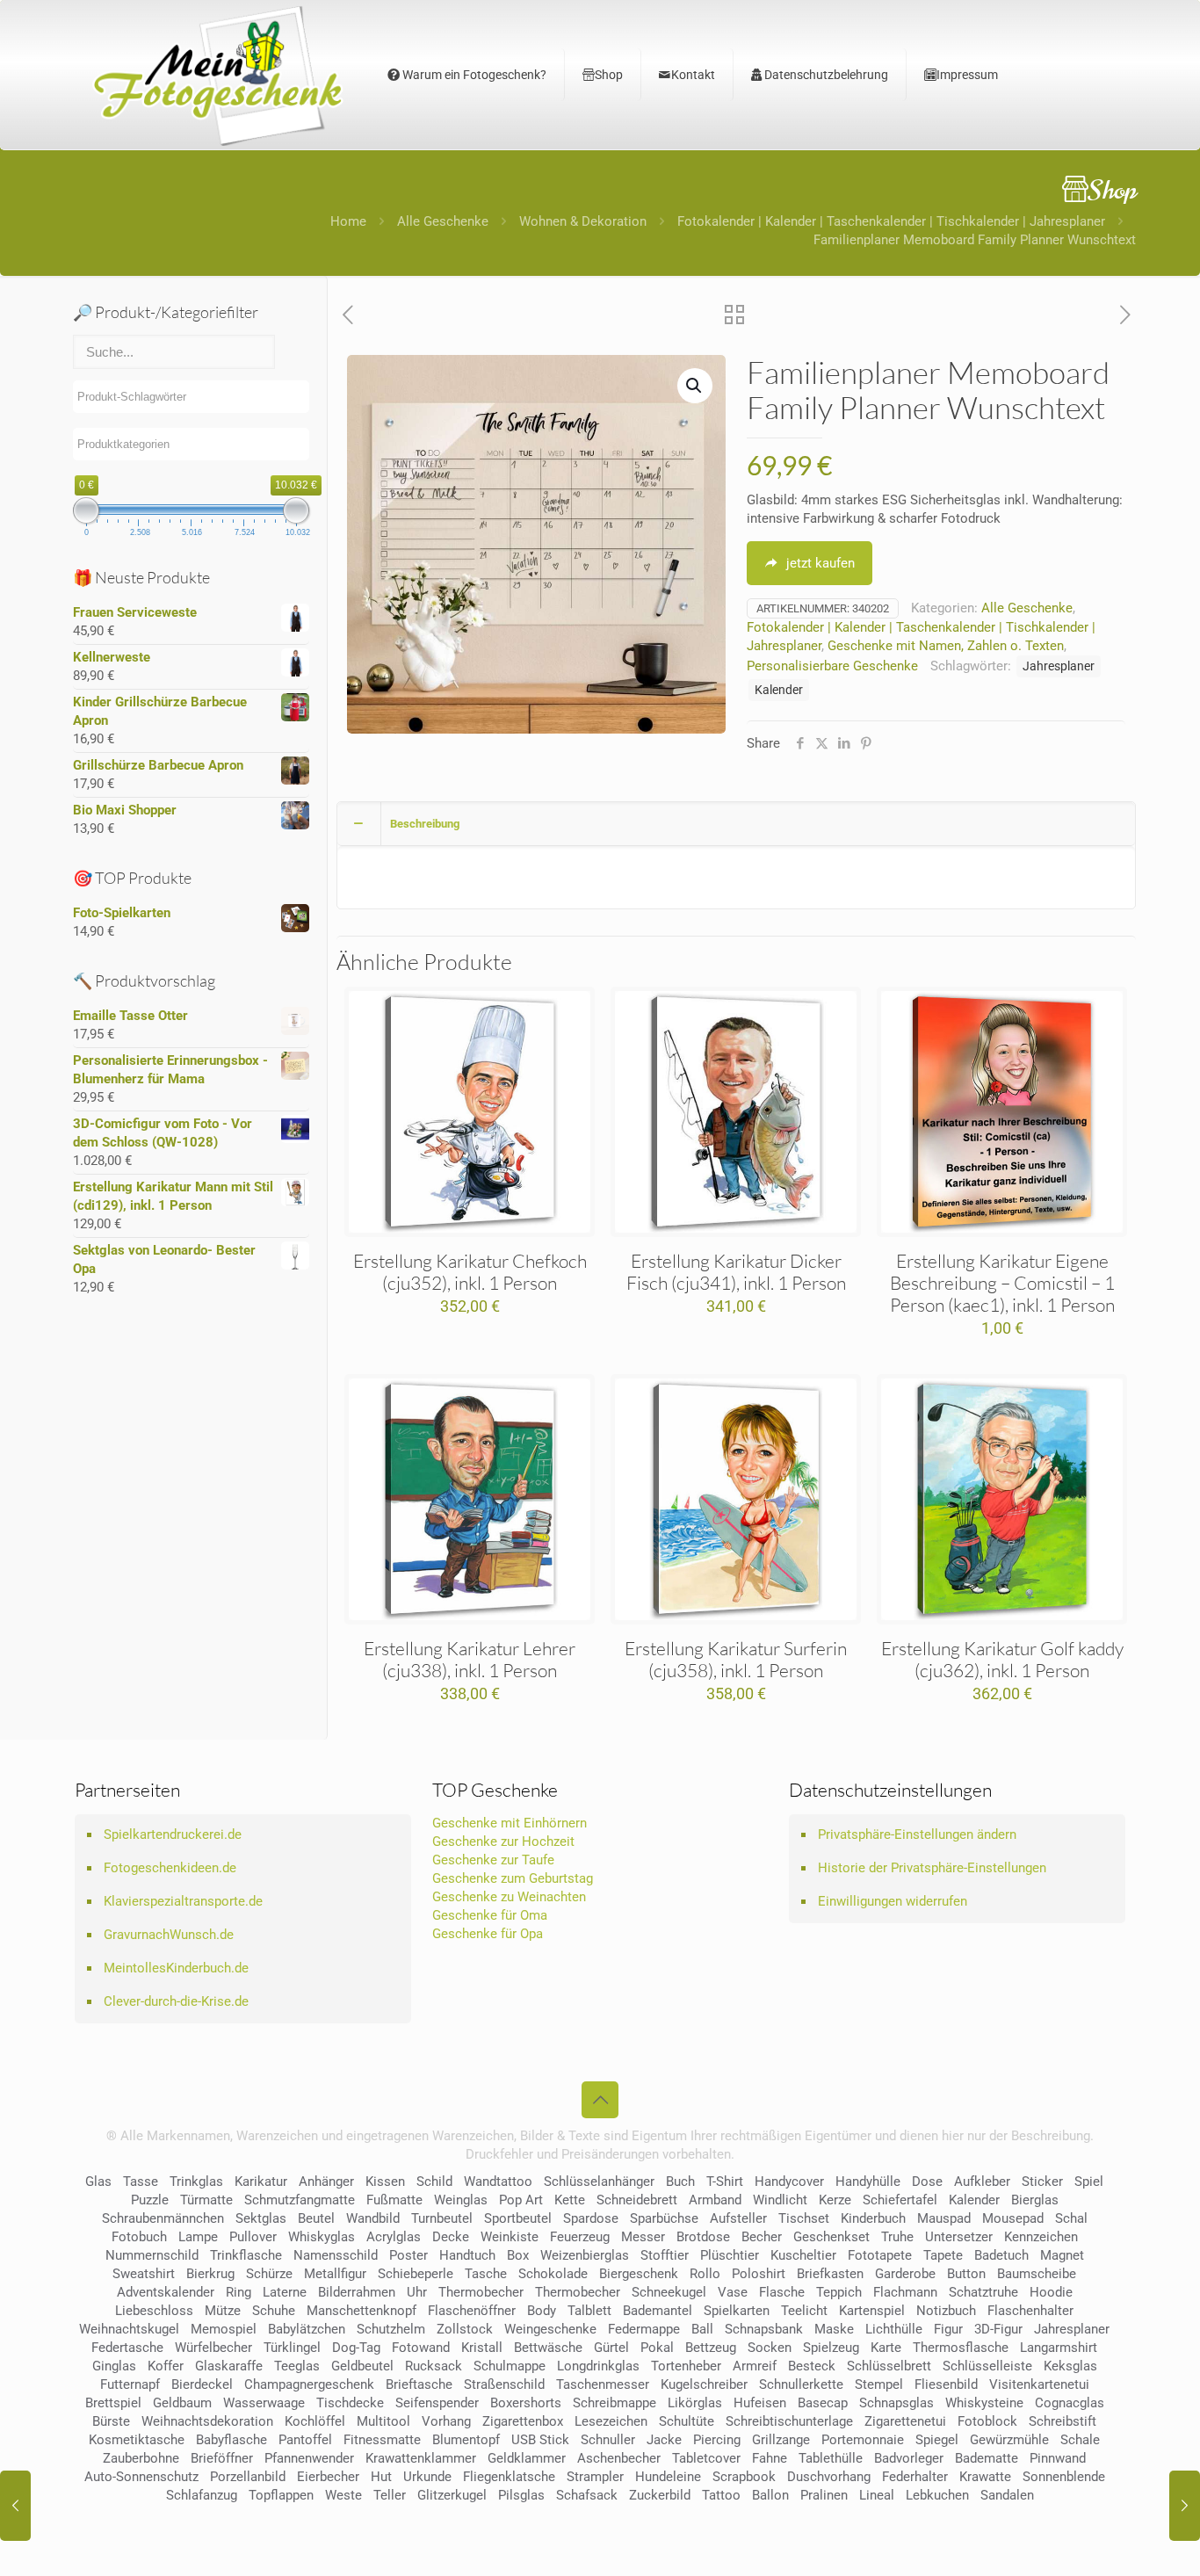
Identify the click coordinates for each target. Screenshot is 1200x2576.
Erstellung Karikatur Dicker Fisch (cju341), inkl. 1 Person (736, 1272)
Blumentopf (466, 2440)
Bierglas (1035, 2200)
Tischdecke (350, 2403)
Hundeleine (668, 2477)
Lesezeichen (611, 2421)
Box (518, 2255)
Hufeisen (760, 2403)
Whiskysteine (984, 2403)
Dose (927, 2182)
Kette (570, 2200)
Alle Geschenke (443, 221)
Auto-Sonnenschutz (141, 2477)
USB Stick (540, 2440)
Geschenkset (831, 2237)
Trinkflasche (246, 2255)
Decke (451, 2237)
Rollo (705, 2274)
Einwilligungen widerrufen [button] (893, 1901)
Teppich (839, 2292)
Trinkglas (196, 2182)
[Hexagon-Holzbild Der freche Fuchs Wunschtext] (1185, 2506)
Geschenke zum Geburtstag (513, 1878)
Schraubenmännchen (163, 2218)
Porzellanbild (248, 2477)
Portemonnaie (863, 2440)
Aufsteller (738, 2218)
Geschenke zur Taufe (493, 1860)
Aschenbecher (619, 2458)
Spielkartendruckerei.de (173, 1834)
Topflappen (281, 2495)
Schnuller (608, 2440)
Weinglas (461, 2200)
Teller (390, 2495)
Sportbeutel (518, 2218)
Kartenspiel (872, 2311)
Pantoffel (305, 2440)
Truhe (897, 2237)
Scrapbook (744, 2477)
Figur (948, 2329)
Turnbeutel (442, 2218)
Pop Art (521, 2200)
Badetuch (1001, 2255)
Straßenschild (504, 2384)
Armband (715, 2200)
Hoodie (1051, 2292)
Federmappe (644, 2329)
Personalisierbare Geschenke (832, 666)
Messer (643, 2237)
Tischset (804, 2218)
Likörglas (695, 2403)
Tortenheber (686, 2366)
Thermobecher (481, 2292)
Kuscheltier (803, 2255)
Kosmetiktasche (137, 2440)
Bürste (111, 2421)
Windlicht (780, 2200)
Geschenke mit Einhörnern (510, 1823)
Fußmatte (394, 2200)
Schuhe (274, 2311)
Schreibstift (1063, 2421)
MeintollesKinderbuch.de (176, 1968)
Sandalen (1007, 2495)
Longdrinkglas (598, 2366)
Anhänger (326, 2182)
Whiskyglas (322, 2237)
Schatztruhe (983, 2292)
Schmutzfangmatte (300, 2200)
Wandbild (373, 2218)
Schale (1080, 2440)
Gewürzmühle (1009, 2440)
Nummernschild (152, 2255)
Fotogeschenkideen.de (170, 1868)
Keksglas (1070, 2366)
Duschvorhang (829, 2477)
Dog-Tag (356, 2348)
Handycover (789, 2182)
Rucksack (434, 2366)
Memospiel (224, 2329)
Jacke (664, 2440)
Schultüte (687, 2421)
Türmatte (206, 2200)
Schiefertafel (900, 2200)
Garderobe (905, 2274)
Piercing (717, 2440)
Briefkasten (830, 2274)
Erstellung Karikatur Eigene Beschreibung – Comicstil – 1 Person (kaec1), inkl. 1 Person (1002, 1283)
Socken (770, 2348)
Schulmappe (510, 2366)
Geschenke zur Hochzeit (503, 1842)
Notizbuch (946, 2311)
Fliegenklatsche (509, 2477)
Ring (239, 2292)
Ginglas (114, 2366)
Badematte (987, 2458)
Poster (408, 2255)
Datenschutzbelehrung (825, 75)
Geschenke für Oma (490, 1915)
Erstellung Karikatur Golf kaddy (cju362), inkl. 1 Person (1002, 1659)
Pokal (657, 2348)
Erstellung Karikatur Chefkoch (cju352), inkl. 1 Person (470, 1272)
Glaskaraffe (229, 2366)
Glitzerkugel (452, 2495)
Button (966, 2274)
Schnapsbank (764, 2329)
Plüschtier (730, 2255)
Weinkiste (510, 2237)
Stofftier (665, 2255)
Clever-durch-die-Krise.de (176, 2001)
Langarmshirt (1059, 2348)
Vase (733, 2292)
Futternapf (130, 2384)
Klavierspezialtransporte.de (183, 1901)
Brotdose (703, 2237)
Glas (98, 2182)
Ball (702, 2329)
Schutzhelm (391, 2329)
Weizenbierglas (585, 2255)
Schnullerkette (801, 2384)
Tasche (486, 2274)
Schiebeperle (416, 2274)
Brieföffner (222, 2458)
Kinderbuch (873, 2218)
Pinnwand (1058, 2458)
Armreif (755, 2366)
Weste (343, 2495)
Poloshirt (759, 2274)
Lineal (877, 2495)
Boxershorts (526, 2403)
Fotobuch (139, 2237)
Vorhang (446, 2421)
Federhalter (915, 2477)
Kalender (779, 690)
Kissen (385, 2182)
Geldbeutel (362, 2366)
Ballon (770, 2495)
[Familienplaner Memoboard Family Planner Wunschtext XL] (15, 2506)
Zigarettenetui (905, 2421)
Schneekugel (669, 2292)
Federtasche (127, 2348)
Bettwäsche (548, 2348)
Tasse (141, 2182)
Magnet (1062, 2255)
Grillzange (781, 2440)
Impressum (967, 75)
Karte (886, 2348)
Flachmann (905, 2292)
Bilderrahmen (357, 2292)
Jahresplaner (1059, 666)
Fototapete (880, 2255)
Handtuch (467, 2255)
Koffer (166, 2366)
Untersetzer (959, 2237)
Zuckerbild (660, 2495)
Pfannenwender (309, 2458)
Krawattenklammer (421, 2458)
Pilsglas (521, 2495)
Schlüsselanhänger (599, 2182)
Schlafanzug (202, 2495)
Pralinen (824, 2495)
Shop (609, 75)
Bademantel (658, 2311)
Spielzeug (831, 2348)
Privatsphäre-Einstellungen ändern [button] (917, 1834)
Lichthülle (894, 2329)
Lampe (198, 2237)
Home (348, 221)
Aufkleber (982, 2182)
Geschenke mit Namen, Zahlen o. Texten (946, 646)
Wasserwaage (264, 2403)
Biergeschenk (639, 2274)
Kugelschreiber (704, 2384)
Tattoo (721, 2495)
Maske (834, 2329)
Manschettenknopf (361, 2311)
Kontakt (693, 75)
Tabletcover (706, 2458)
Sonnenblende (1064, 2477)
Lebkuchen (937, 2495)
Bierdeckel (202, 2384)
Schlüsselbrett (889, 2366)
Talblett (589, 2311)
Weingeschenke (550, 2329)
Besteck (812, 2366)
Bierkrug (210, 2274)
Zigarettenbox (523, 2421)
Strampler (595, 2477)
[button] (695, 386)
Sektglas (261, 2218)
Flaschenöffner (472, 2311)
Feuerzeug (580, 2237)
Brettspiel (113, 2403)
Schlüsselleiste (987, 2366)
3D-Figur (998, 2329)
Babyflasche (231, 2440)
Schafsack (587, 2495)
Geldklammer (527, 2458)
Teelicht (804, 2311)
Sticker (1042, 2182)
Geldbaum (182, 2403)
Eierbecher (328, 2477)
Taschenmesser (603, 2384)
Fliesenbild (946, 2384)
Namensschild (336, 2255)
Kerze (835, 2200)
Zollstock (465, 2329)
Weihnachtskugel (129, 2329)
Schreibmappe (614, 2403)
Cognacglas (1070, 2403)
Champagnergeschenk (309, 2384)
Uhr (417, 2292)
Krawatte (985, 2477)
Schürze (269, 2274)
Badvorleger (909, 2458)
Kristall (482, 2348)
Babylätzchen (307, 2329)
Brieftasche (419, 2384)
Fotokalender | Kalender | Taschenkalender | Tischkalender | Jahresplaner (891, 221)
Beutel (316, 2218)
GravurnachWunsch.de (169, 1935)
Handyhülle (868, 2182)
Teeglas (297, 2366)
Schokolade (553, 2274)
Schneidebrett (637, 2200)
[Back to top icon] (600, 2100)
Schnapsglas (896, 2403)
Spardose (591, 2218)
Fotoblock (987, 2421)
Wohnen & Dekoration (583, 221)
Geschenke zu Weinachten (509, 1897)
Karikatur (261, 2182)
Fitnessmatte (382, 2440)
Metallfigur (335, 2274)
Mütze (223, 2311)
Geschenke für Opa (488, 1934)
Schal (1071, 2218)
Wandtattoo (498, 2182)
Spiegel (937, 2440)
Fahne (770, 2458)
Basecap (823, 2403)
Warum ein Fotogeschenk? (473, 75)
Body (542, 2311)
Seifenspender (437, 2403)
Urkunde (427, 2477)
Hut (381, 2477)
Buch (680, 2182)
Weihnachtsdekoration (207, 2421)
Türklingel (292, 2348)
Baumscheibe (1037, 2274)
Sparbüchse (664, 2218)
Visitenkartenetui (1039, 2384)
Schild (434, 2182)
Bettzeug (711, 2348)
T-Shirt (725, 2182)
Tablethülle (831, 2458)
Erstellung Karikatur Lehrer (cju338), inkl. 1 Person (470, 1659)
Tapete (943, 2255)
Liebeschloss (154, 2311)
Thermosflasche (961, 2348)
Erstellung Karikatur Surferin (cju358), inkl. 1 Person (736, 1659)
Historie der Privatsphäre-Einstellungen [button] (932, 1868)
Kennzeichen (1041, 2237)
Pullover (253, 2237)
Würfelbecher (213, 2348)
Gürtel (611, 2348)
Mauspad (944, 2218)
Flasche (782, 2292)
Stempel (879, 2384)
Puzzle (150, 2200)
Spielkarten (737, 2311)
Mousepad (1013, 2218)
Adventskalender (166, 2292)
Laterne (285, 2292)
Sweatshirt (144, 2274)
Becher (762, 2237)
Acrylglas (394, 2237)
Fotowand (421, 2348)
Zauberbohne (141, 2458)
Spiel (1089, 2182)
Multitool (383, 2421)
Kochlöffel (315, 2421)
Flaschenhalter (1030, 2311)
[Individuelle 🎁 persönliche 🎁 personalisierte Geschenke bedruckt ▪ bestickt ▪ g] (218, 75)
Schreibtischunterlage (789, 2421)
